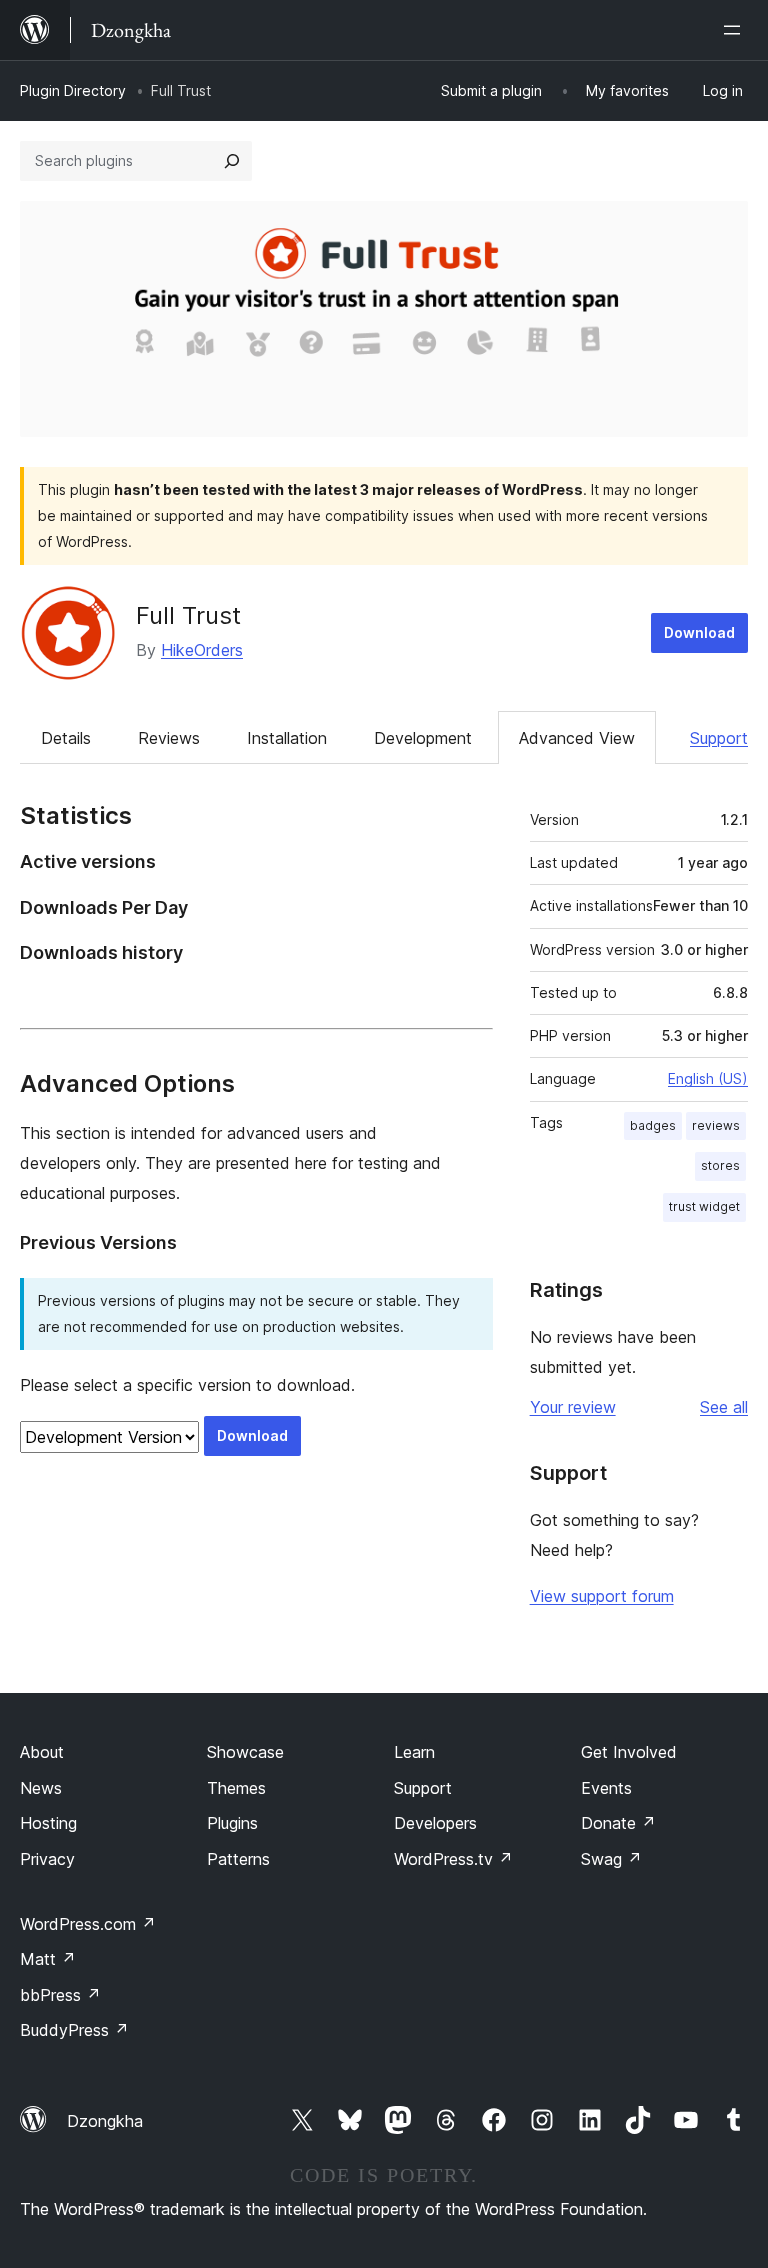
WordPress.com (88, 1924)
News (41, 1788)
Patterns (238, 1859)
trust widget (704, 1206)
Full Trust (188, 615)
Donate (618, 1823)
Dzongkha (105, 2121)
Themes (236, 1788)
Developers (435, 1823)
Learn (414, 1752)
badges (653, 1125)
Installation (287, 738)
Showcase (245, 1752)
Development (423, 738)
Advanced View (577, 738)
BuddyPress (74, 2030)
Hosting (48, 1823)
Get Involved (629, 1752)
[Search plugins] (232, 161)
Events (606, 1788)
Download (699, 632)
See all (724, 1407)
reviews (716, 1125)
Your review (573, 1407)
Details (66, 738)
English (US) (708, 1078)
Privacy (47, 1859)
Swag (611, 1859)
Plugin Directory (73, 90)
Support (719, 738)
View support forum (602, 1596)
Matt (48, 1959)
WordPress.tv (453, 1859)
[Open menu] (736, 30)
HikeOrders (202, 650)
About (42, 1752)
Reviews (169, 738)
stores (720, 1165)
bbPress (60, 1995)
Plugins (232, 1823)
